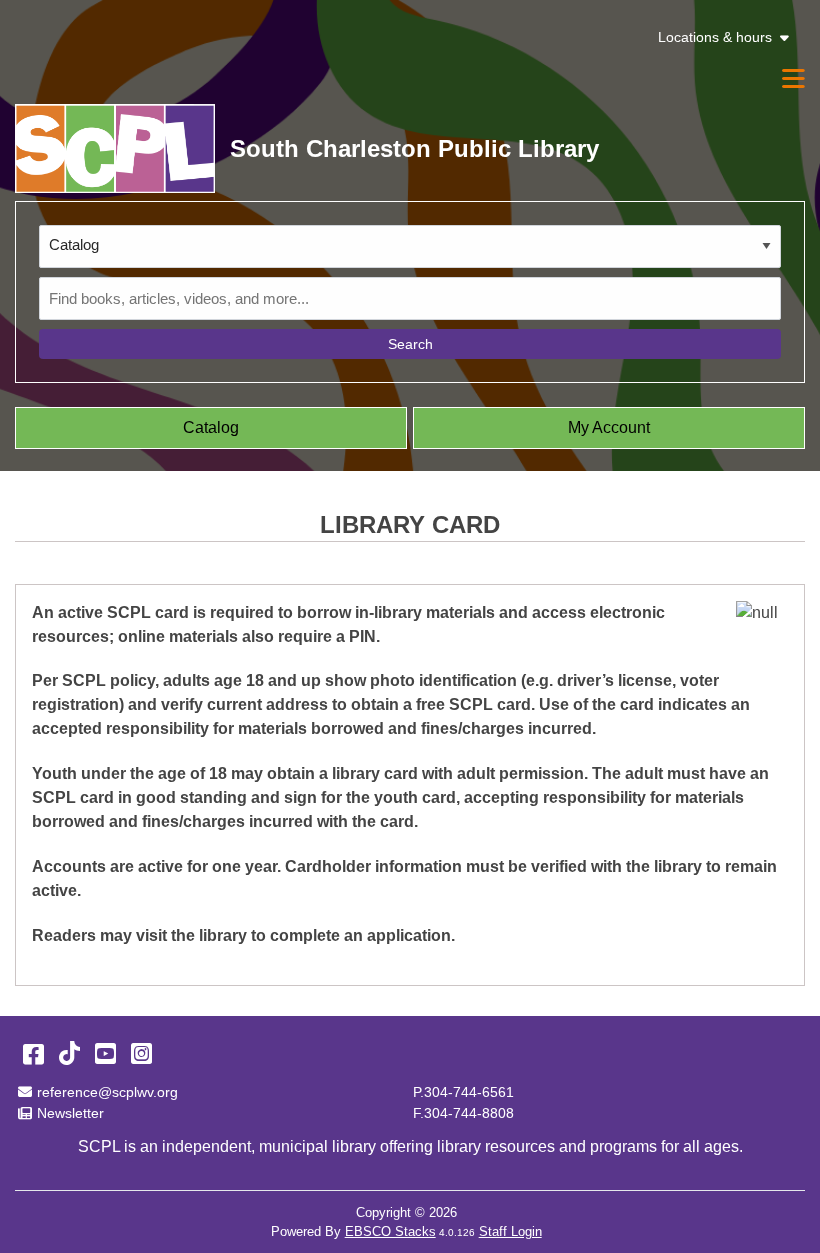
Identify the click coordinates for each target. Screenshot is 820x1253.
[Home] (115, 148)
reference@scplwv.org (107, 1092)
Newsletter (70, 1113)
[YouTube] (105, 1053)
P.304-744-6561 (463, 1092)
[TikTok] (69, 1053)
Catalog (211, 427)
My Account (609, 427)
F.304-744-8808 (463, 1113)
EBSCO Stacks (390, 1231)
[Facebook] (33, 1053)
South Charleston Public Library (414, 148)
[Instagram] (141, 1053)
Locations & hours (715, 38)
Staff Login (510, 1231)
